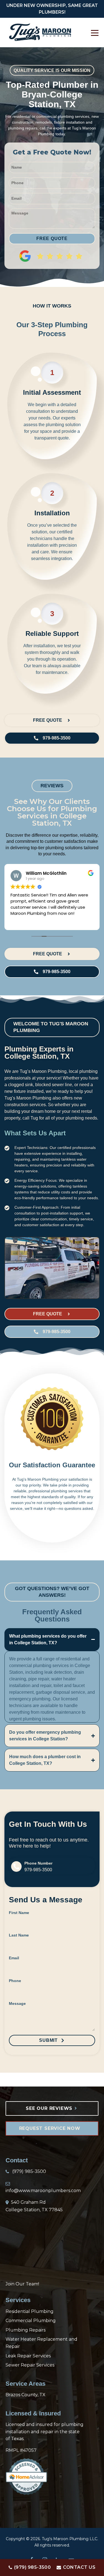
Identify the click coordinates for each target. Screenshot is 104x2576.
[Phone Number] (16, 1867)
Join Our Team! (22, 2284)
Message (17, 2003)
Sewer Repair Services (30, 2365)
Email (14, 1958)
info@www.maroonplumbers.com (43, 2191)
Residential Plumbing (30, 2311)
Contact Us (79, 2567)
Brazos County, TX (26, 2395)
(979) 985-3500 (32, 2567)
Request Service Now (51, 2128)
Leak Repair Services (28, 2356)
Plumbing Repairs (26, 2330)
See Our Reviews (50, 2108)
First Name (19, 1913)
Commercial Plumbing (31, 2321)
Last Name (19, 1935)
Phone (15, 1981)
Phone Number (38, 1863)
